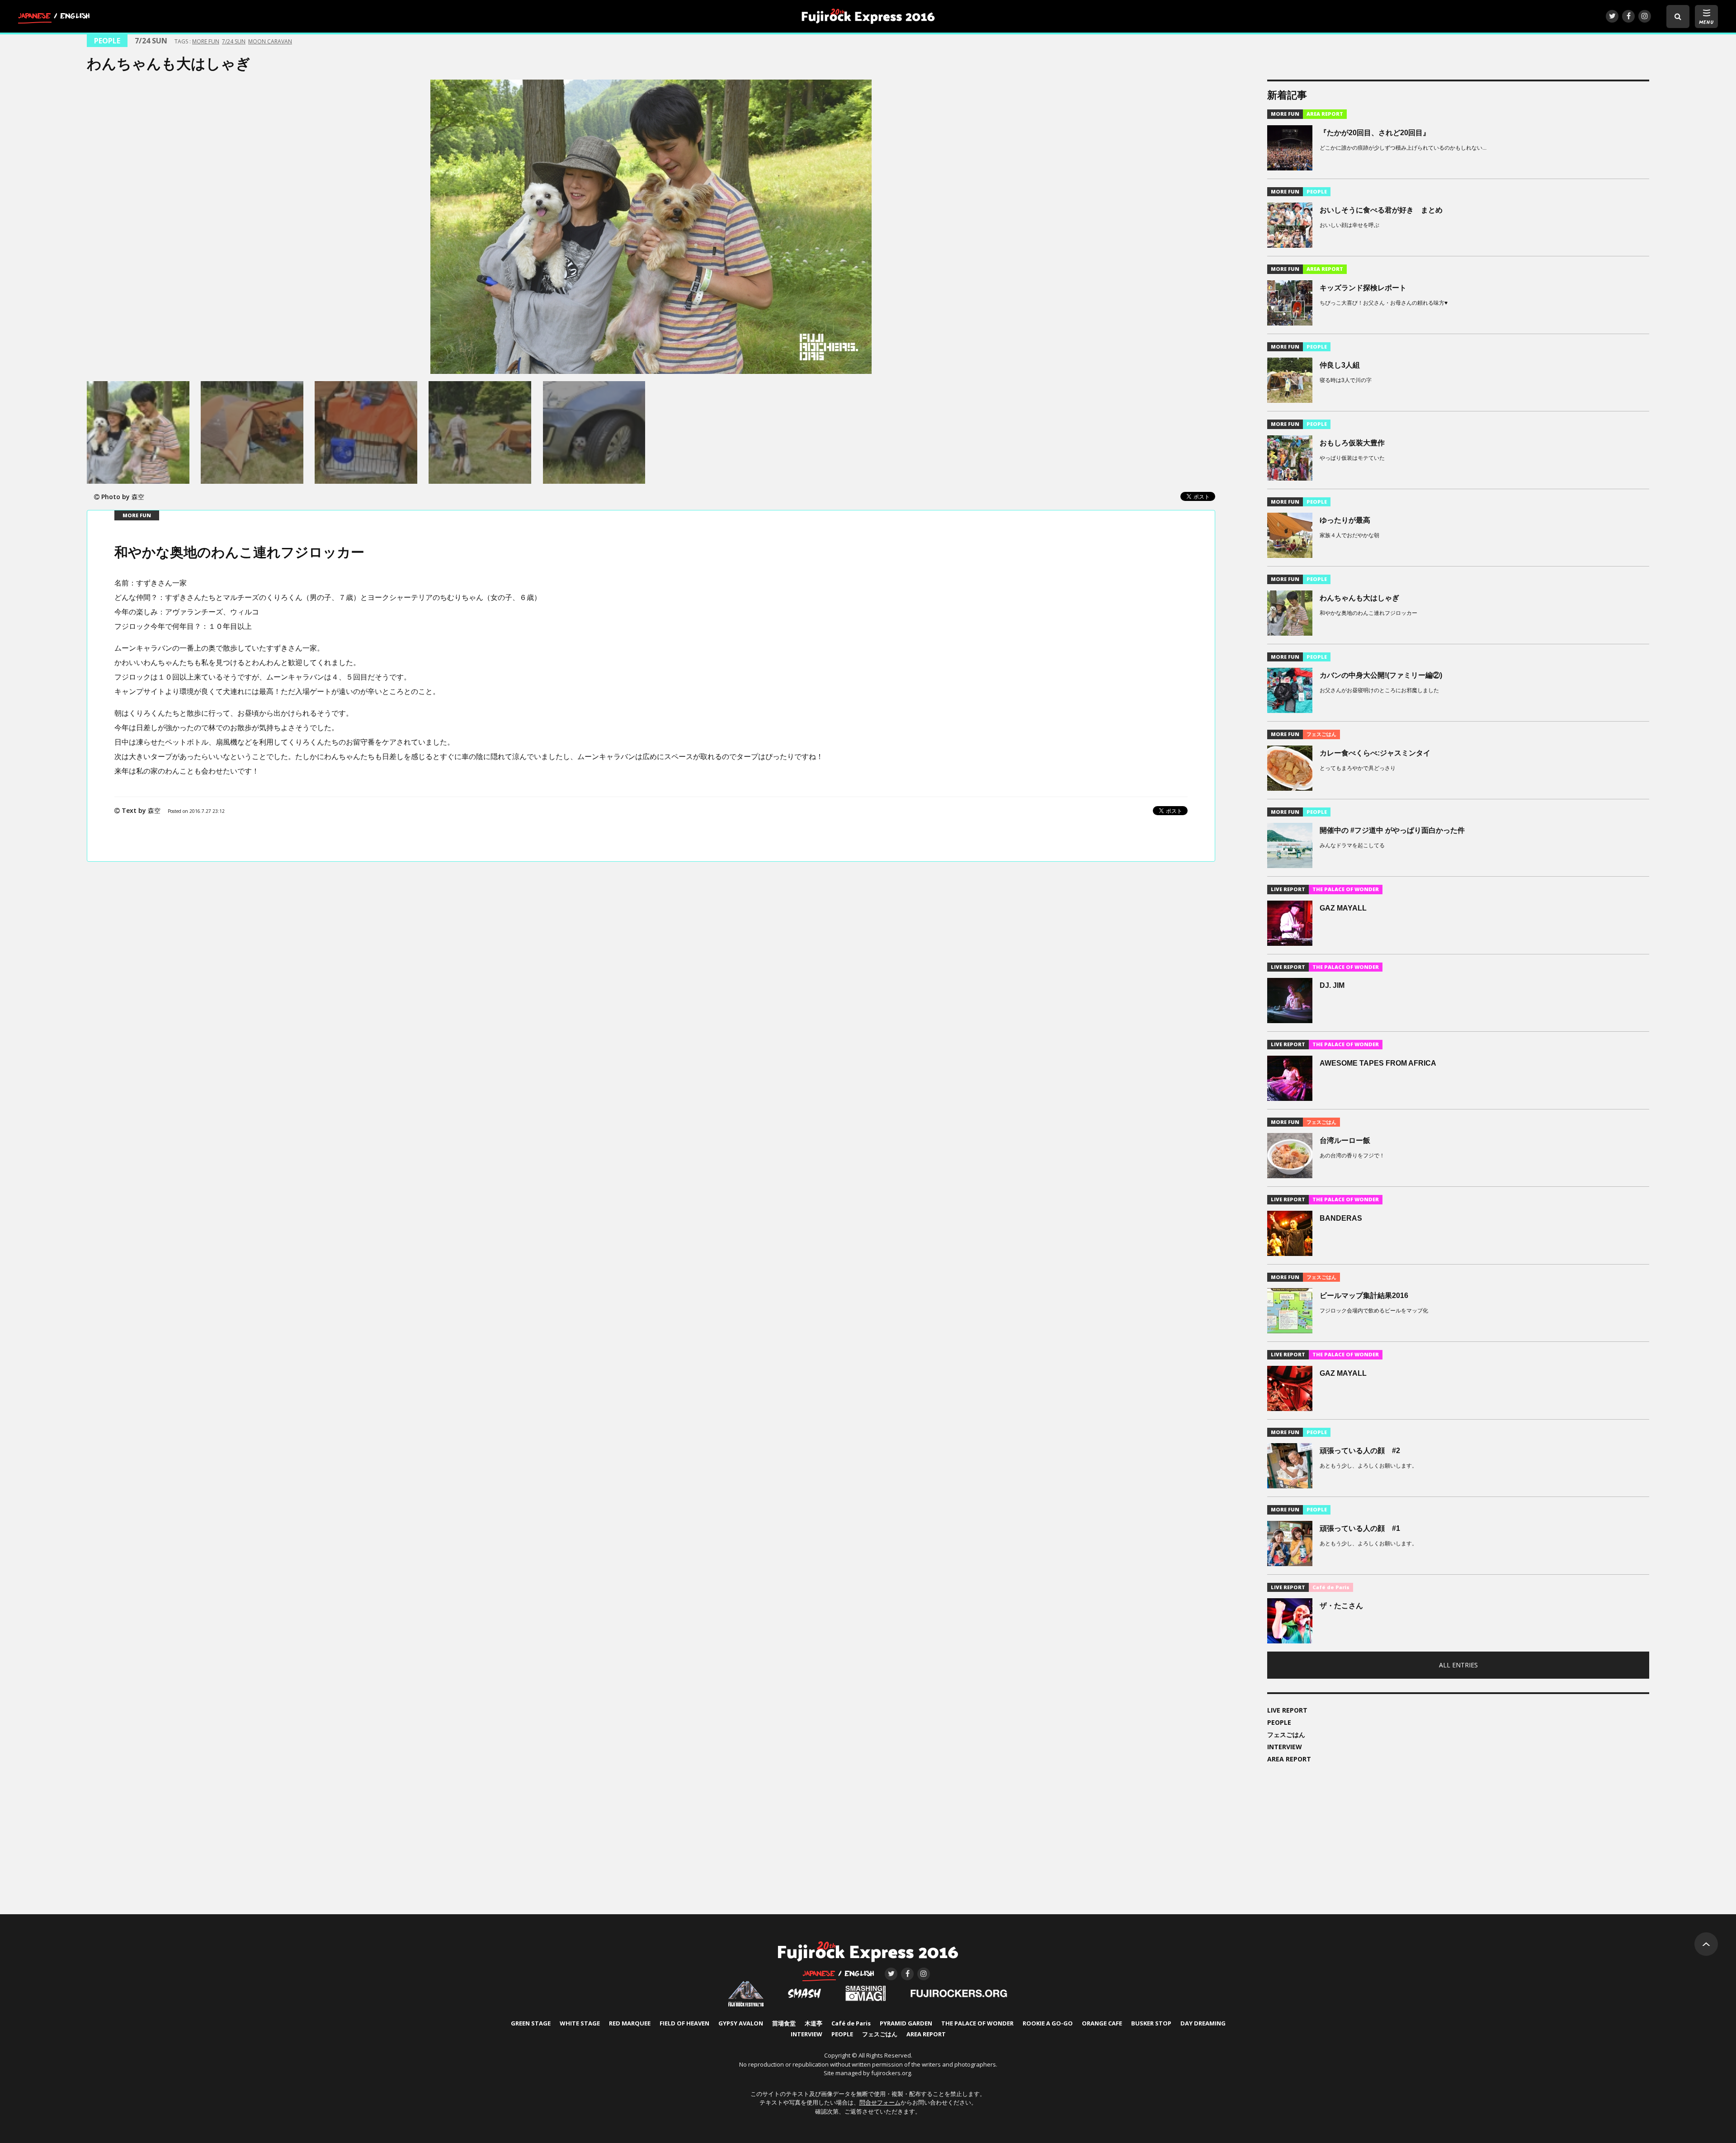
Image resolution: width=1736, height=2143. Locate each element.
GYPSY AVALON (741, 2024)
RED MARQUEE (630, 2024)
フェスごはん (1286, 1735)
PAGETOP (1706, 1944)
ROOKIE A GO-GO (1048, 2024)
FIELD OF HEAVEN (684, 2024)
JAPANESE (34, 18)
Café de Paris (851, 2024)
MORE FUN (206, 41)
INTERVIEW (1285, 1747)
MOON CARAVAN (270, 41)
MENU (1706, 22)
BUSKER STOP (1151, 2024)
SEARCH (1678, 17)
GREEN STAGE (531, 2024)
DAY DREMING (1203, 2024)
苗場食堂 (784, 2024)
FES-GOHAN (880, 2034)
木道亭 (814, 2024)
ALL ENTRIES (1458, 1665)
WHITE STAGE (580, 2024)
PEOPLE (1279, 1722)
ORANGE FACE (1102, 2024)
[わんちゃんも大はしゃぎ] (651, 227)
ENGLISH (75, 18)
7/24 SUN (234, 41)
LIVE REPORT (1287, 1710)
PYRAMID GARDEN (906, 2024)
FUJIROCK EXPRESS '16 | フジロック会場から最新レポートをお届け (868, 16)
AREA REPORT (1289, 1759)
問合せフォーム (880, 2102)
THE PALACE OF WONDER (977, 2024)
